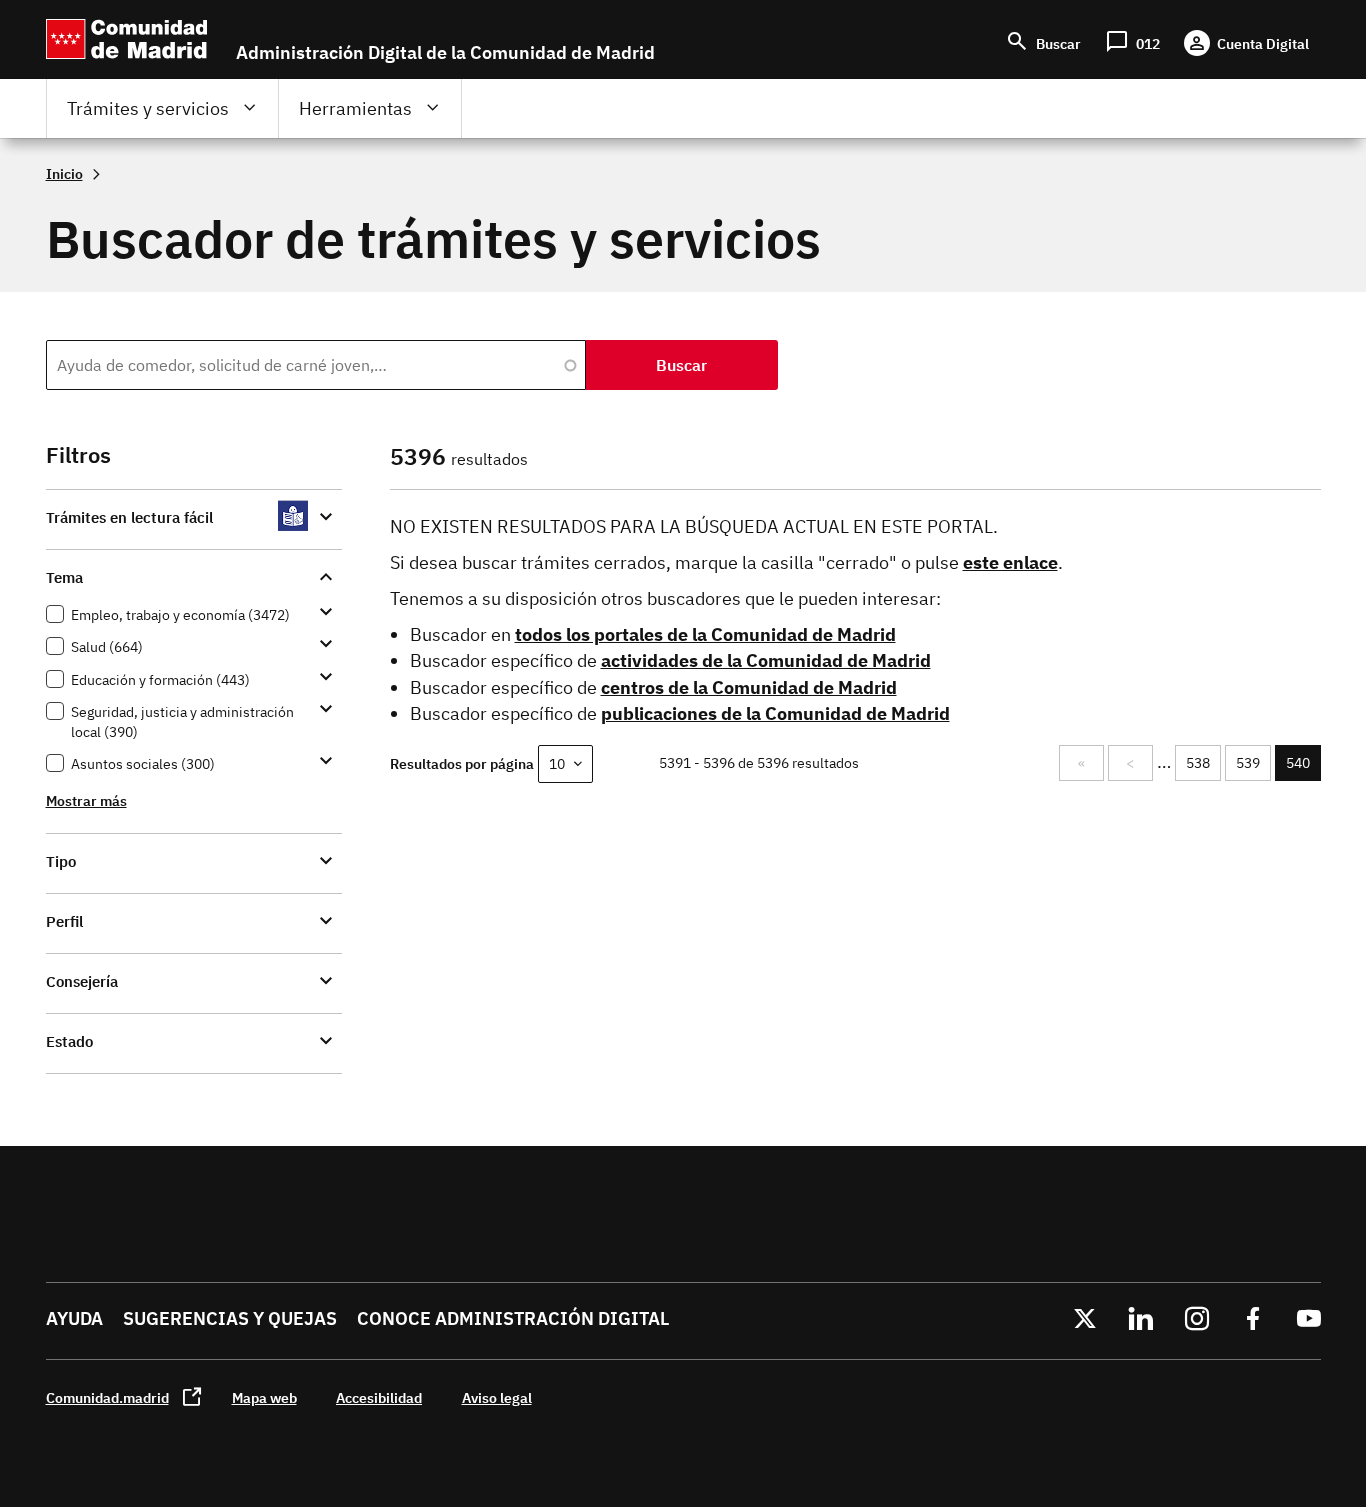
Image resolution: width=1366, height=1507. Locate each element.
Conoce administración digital (513, 1318)
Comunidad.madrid (107, 1397)
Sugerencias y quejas (230, 1318)
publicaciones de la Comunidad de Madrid (775, 713)
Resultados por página (462, 763)
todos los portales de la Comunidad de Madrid (705, 634)
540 (1303, 767)
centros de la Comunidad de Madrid (749, 687)
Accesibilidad (379, 1397)
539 (1251, 763)
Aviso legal (497, 1397)
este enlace (1010, 562)
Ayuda (74, 1318)
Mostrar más (86, 800)
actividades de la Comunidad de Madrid (766, 660)
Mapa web (264, 1397)
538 (1201, 763)
